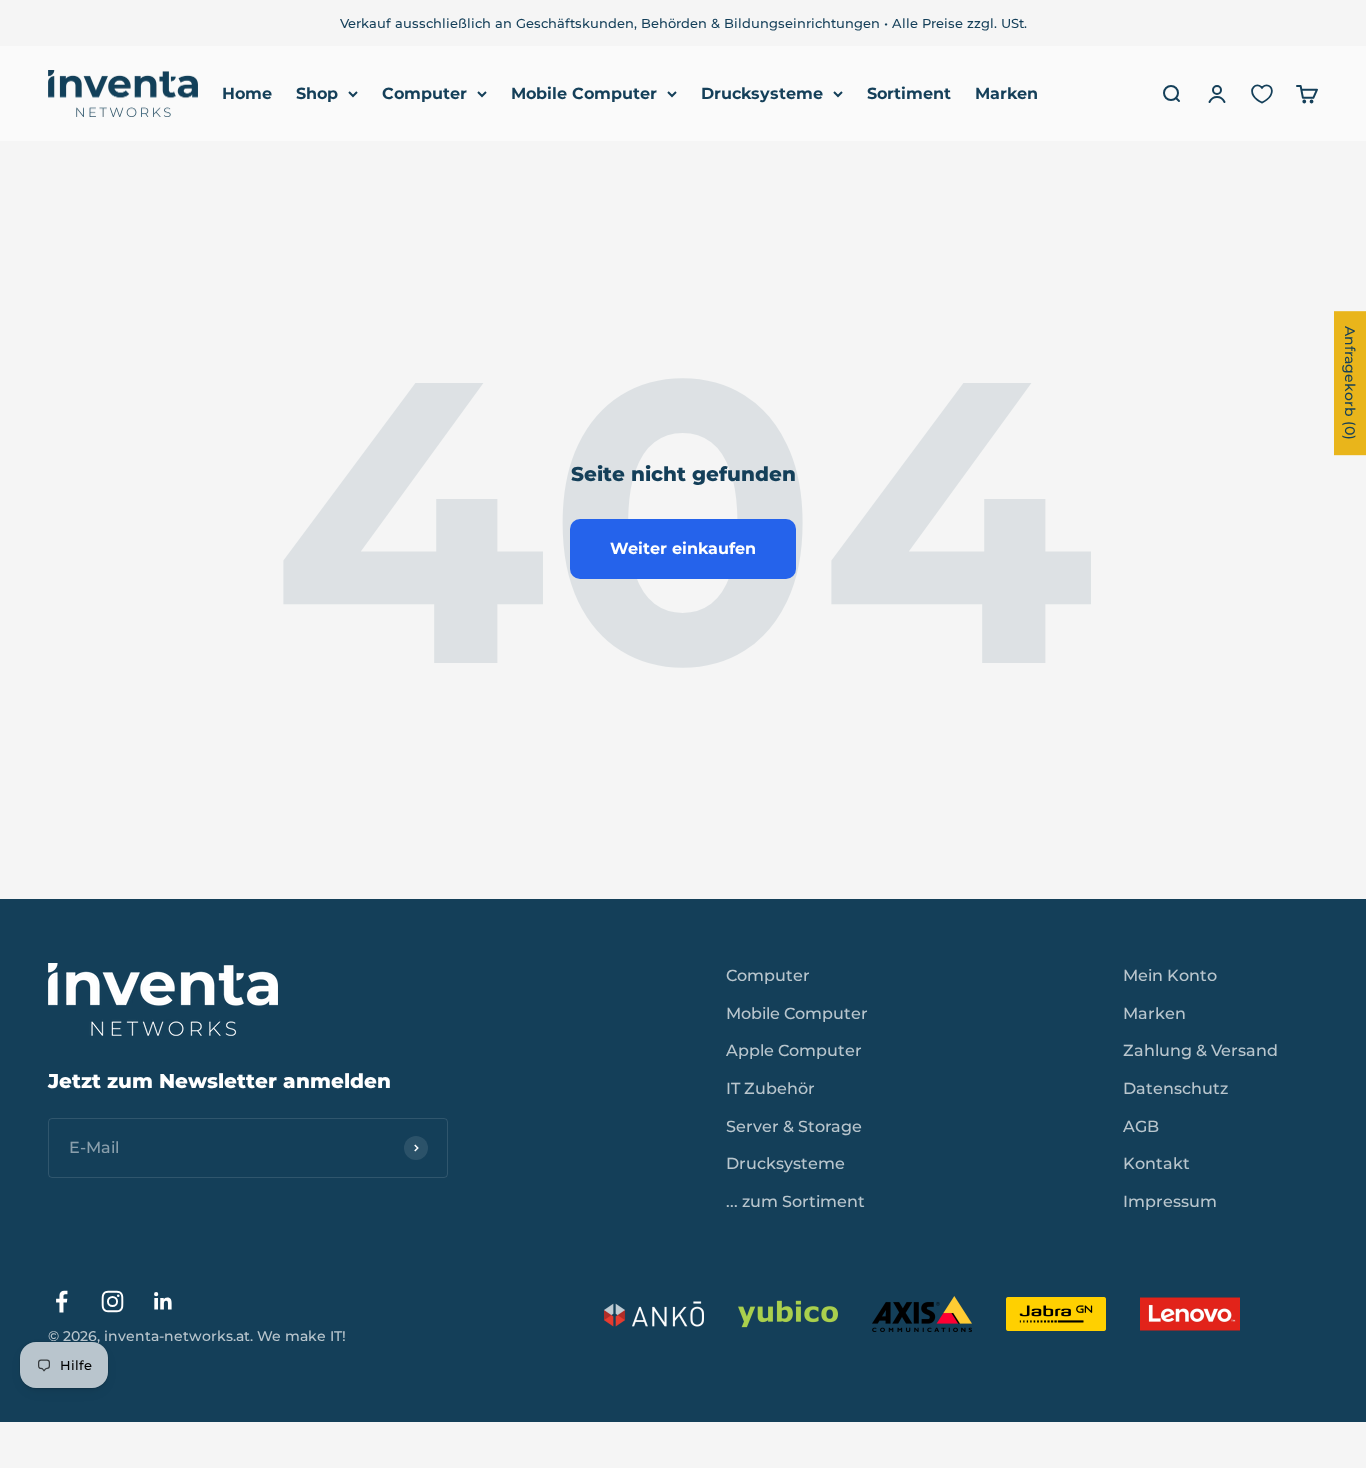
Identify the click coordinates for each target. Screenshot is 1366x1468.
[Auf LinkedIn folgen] (163, 1301)
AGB (1141, 1126)
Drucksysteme (762, 93)
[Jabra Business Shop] (1056, 1314)
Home (247, 93)
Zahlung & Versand (1200, 1050)
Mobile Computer (584, 93)
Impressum (1170, 1201)
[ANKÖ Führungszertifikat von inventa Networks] (654, 1314)
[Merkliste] (1262, 94)
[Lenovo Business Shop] (1190, 1314)
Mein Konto (1170, 975)
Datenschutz (1175, 1088)
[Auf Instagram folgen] (112, 1301)
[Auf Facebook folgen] (61, 1301)
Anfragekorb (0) (1350, 383)
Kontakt (1156, 1163)
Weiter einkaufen (683, 548)
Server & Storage (794, 1126)
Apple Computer (794, 1050)
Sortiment (909, 93)
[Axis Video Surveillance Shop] (922, 1314)
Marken (1006, 93)
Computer (424, 93)
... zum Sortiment (795, 1201)
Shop (317, 93)
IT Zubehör (770, 1088)
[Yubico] (788, 1314)
